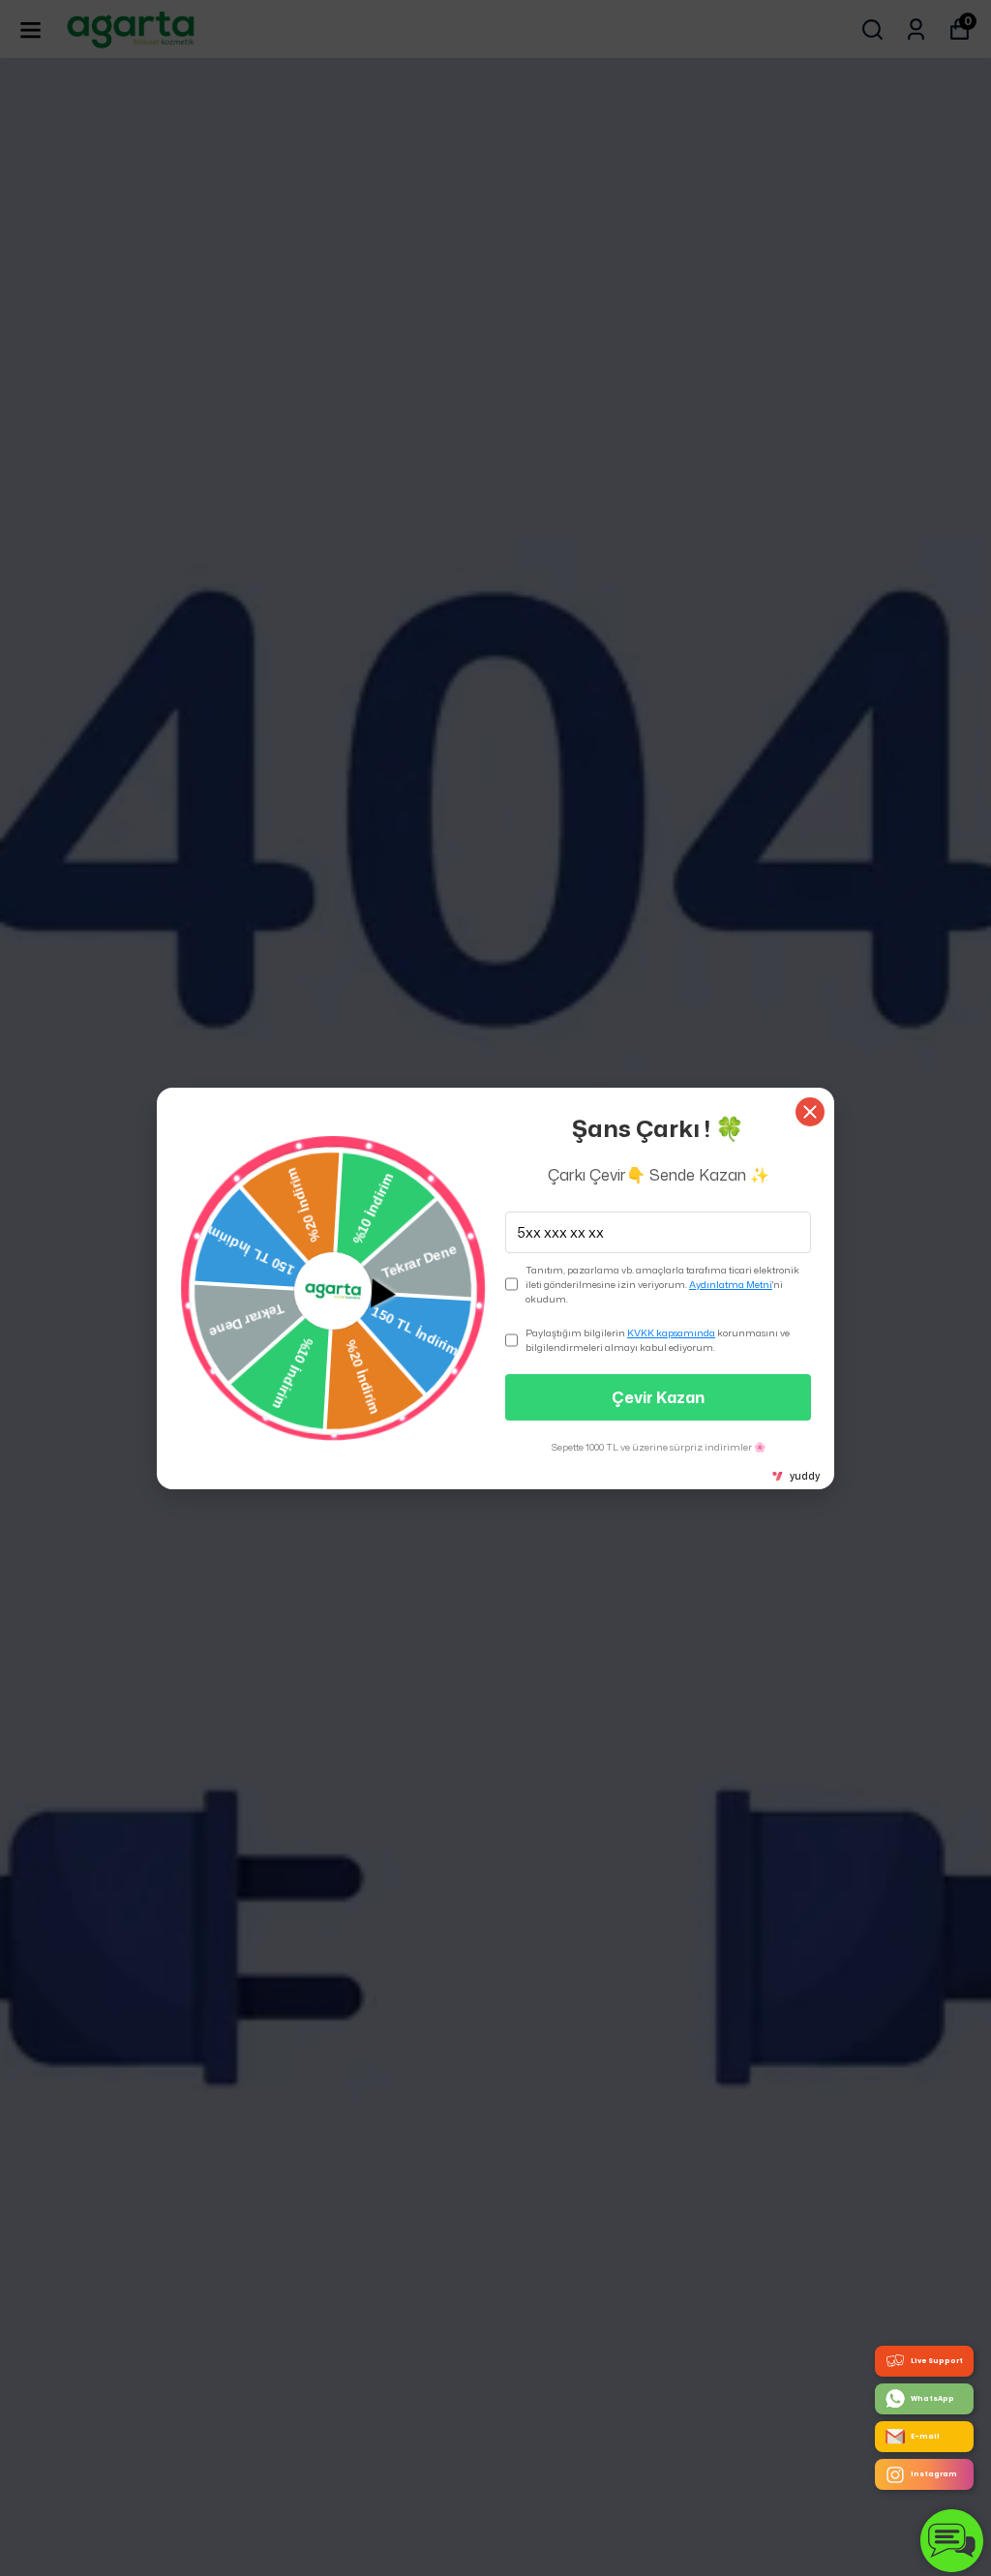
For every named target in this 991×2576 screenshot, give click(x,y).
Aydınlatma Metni (731, 1284)
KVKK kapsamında (671, 1333)
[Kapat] (810, 1112)
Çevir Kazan (658, 1397)
